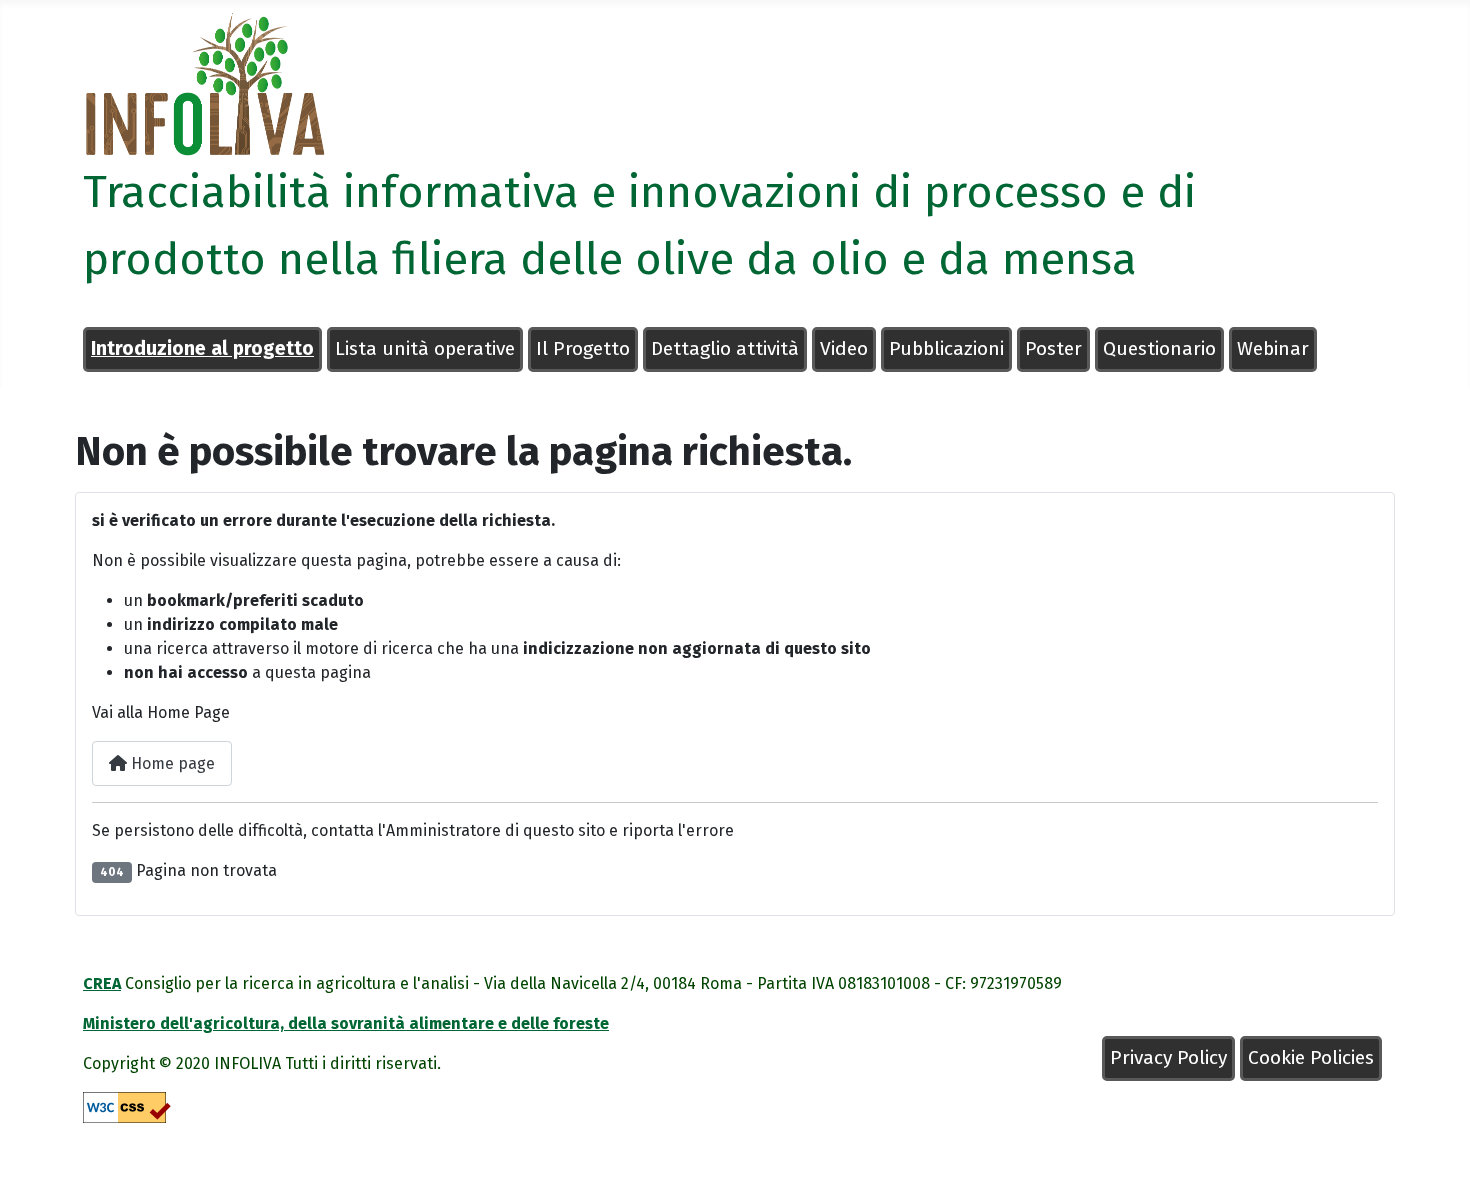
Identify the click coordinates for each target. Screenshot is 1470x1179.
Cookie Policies (1311, 1057)
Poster (1053, 348)
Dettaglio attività (725, 348)
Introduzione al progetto (202, 348)
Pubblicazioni (946, 348)
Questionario (1159, 348)
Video (844, 348)
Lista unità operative (425, 348)
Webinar (1273, 348)
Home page (171, 763)
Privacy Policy (1168, 1057)
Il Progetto (583, 348)
